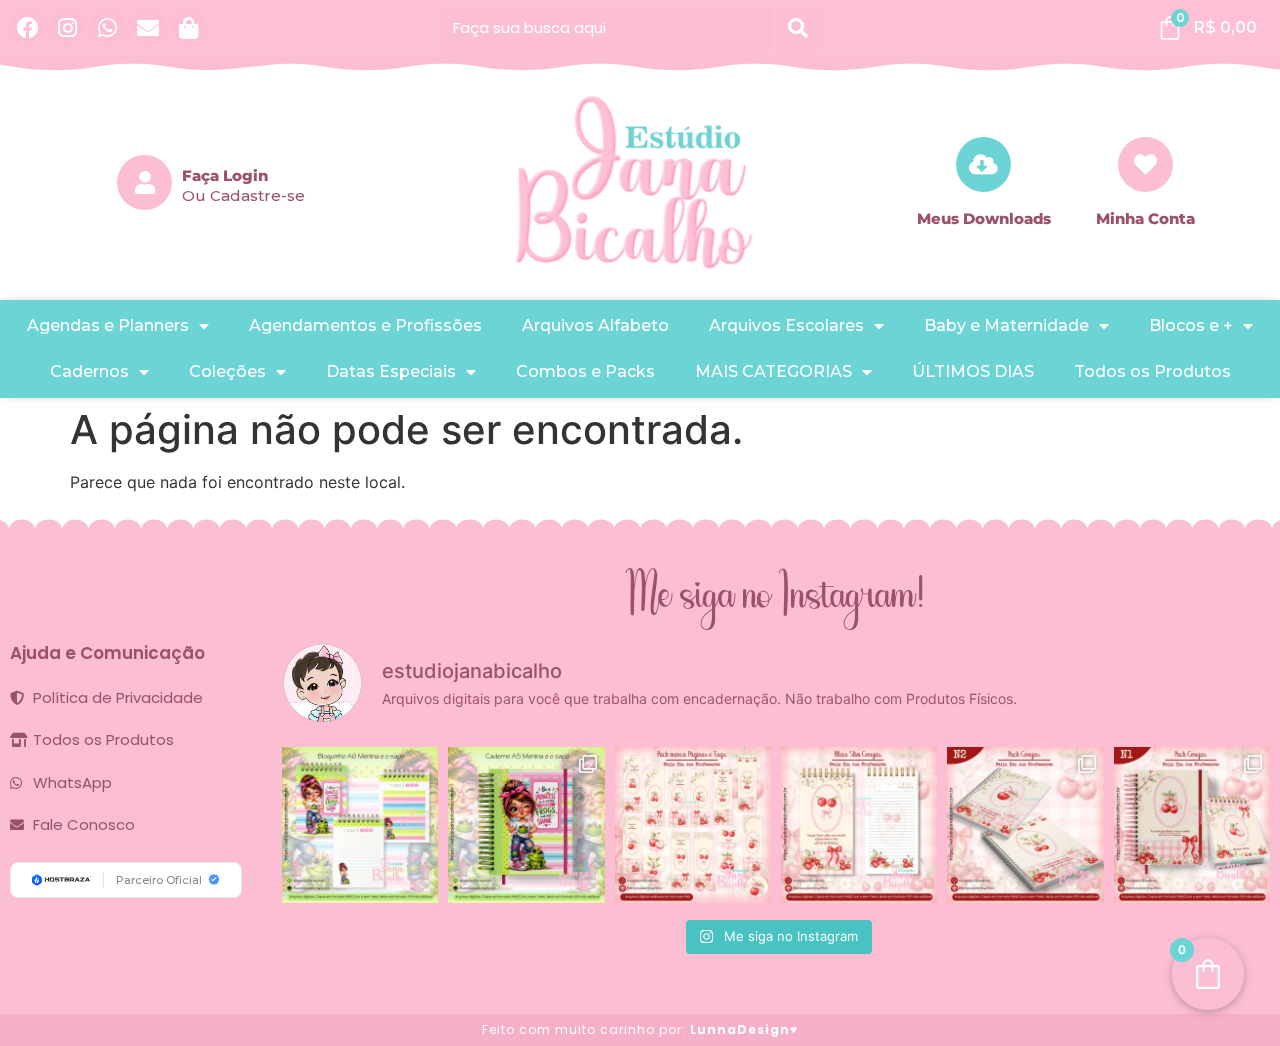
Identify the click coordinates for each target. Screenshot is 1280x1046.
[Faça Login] (144, 182)
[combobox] (607, 27)
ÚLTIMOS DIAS (973, 371)
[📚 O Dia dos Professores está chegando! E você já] (1192, 825)
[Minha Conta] (1145, 164)
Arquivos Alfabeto (595, 325)
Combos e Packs (585, 371)
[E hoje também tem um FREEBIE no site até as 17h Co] (693, 825)
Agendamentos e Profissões (365, 325)
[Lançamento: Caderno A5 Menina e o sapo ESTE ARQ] (526, 825)
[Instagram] (67, 27)
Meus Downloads (984, 218)
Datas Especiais (391, 371)
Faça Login (225, 175)
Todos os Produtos (1152, 371)
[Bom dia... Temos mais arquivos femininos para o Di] (1025, 825)
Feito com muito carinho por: (640, 1029)
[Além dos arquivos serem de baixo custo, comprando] (360, 825)
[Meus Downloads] (983, 164)
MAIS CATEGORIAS (773, 371)
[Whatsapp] (107, 27)
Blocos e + (1191, 325)
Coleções (227, 371)
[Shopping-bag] (188, 27)
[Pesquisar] (802, 27)
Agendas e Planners (108, 325)
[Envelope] (148, 27)
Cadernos (89, 371)
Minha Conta (1145, 218)
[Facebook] (27, 27)
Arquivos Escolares (786, 325)
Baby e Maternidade (1006, 325)
